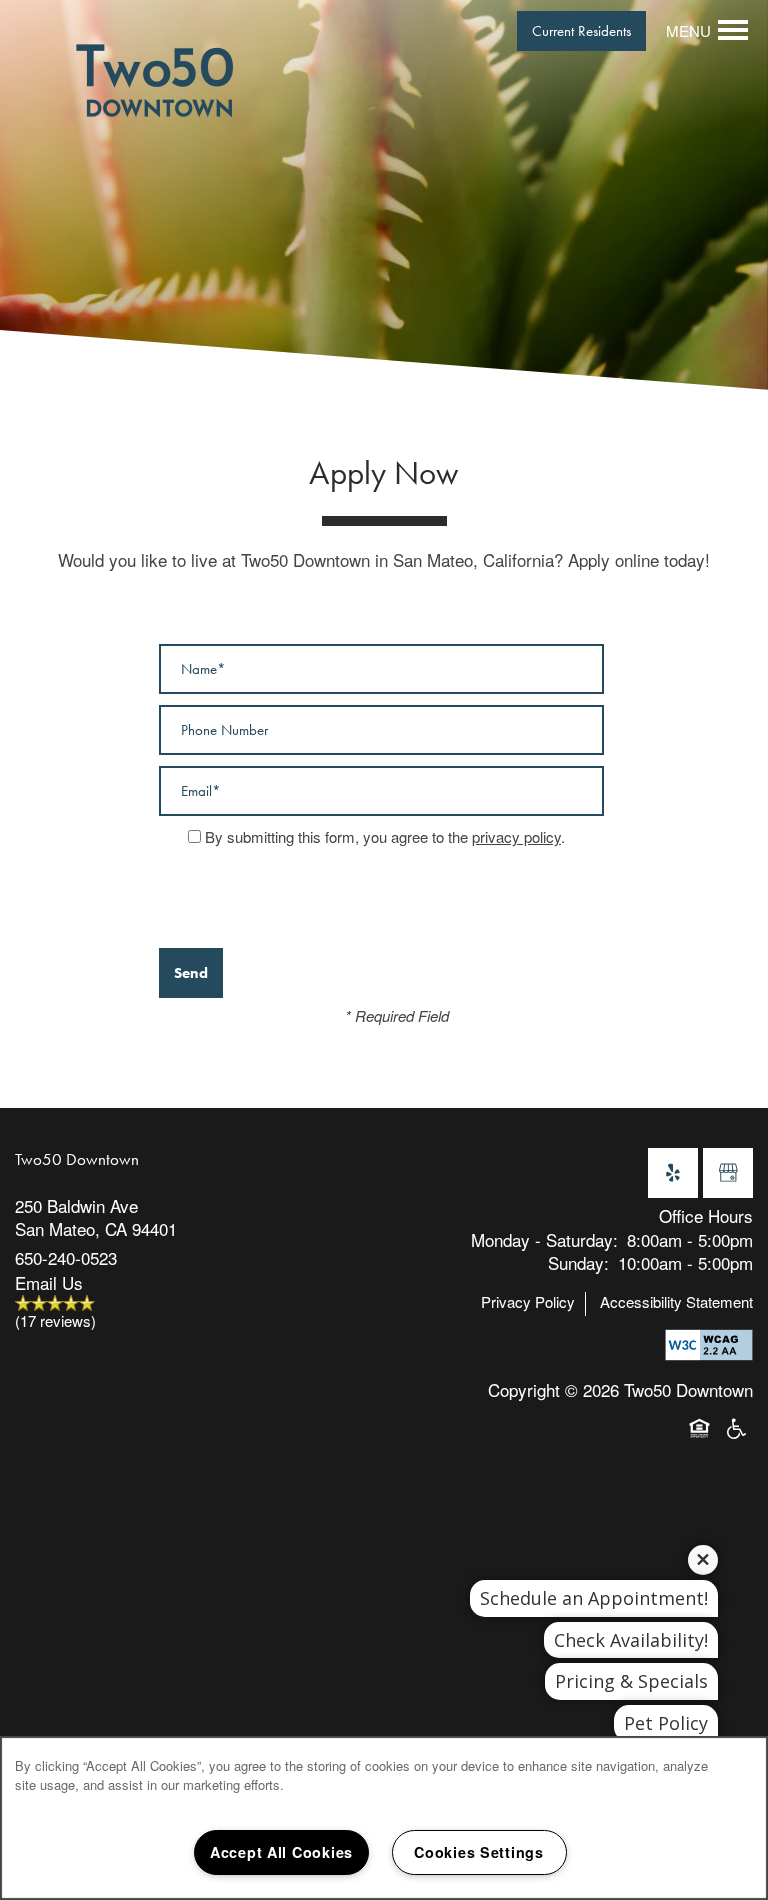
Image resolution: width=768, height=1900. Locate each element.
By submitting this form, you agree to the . (385, 836)
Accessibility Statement (676, 1302)
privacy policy (516, 836)
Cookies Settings (479, 1852)
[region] (384, 1818)
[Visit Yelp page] (673, 1173)
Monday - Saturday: (544, 1239)
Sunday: (578, 1262)
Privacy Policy (528, 1302)
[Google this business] (728, 1173)
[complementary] (688, 1700)
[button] (581, 30)
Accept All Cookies (281, 1852)
